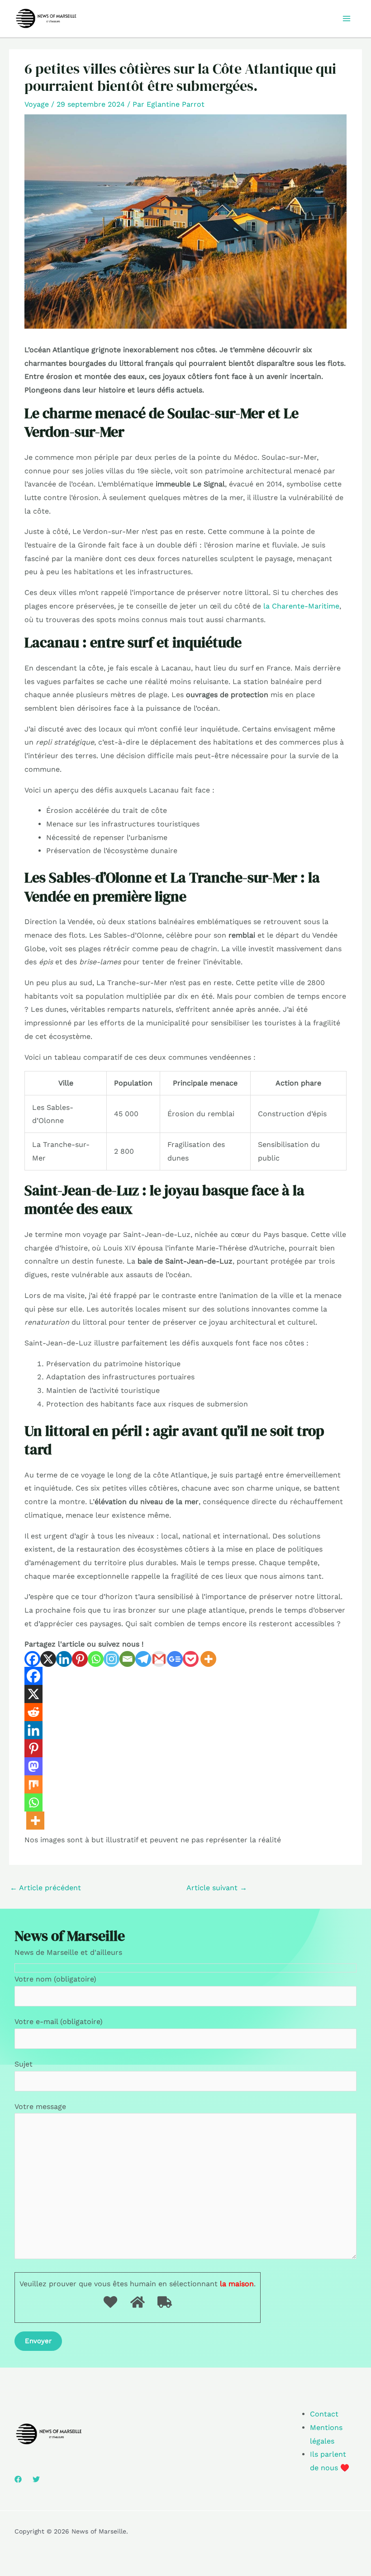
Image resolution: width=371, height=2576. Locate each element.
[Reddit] (33, 1712)
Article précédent (45, 1888)
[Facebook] (32, 1659)
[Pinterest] (80, 1659)
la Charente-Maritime (301, 606)
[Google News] (175, 1659)
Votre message (40, 2107)
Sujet (24, 2064)
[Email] (127, 1659)
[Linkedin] (64, 1659)
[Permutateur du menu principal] (347, 19)
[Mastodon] (33, 1766)
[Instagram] (112, 1659)
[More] (208, 1659)
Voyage (37, 104)
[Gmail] (159, 1659)
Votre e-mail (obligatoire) (59, 2022)
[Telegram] (143, 1659)
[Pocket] (191, 1659)
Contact (324, 2414)
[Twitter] (36, 2479)
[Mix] (33, 1784)
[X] (48, 1659)
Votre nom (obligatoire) (55, 1979)
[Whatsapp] (96, 1659)
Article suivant (217, 1888)
